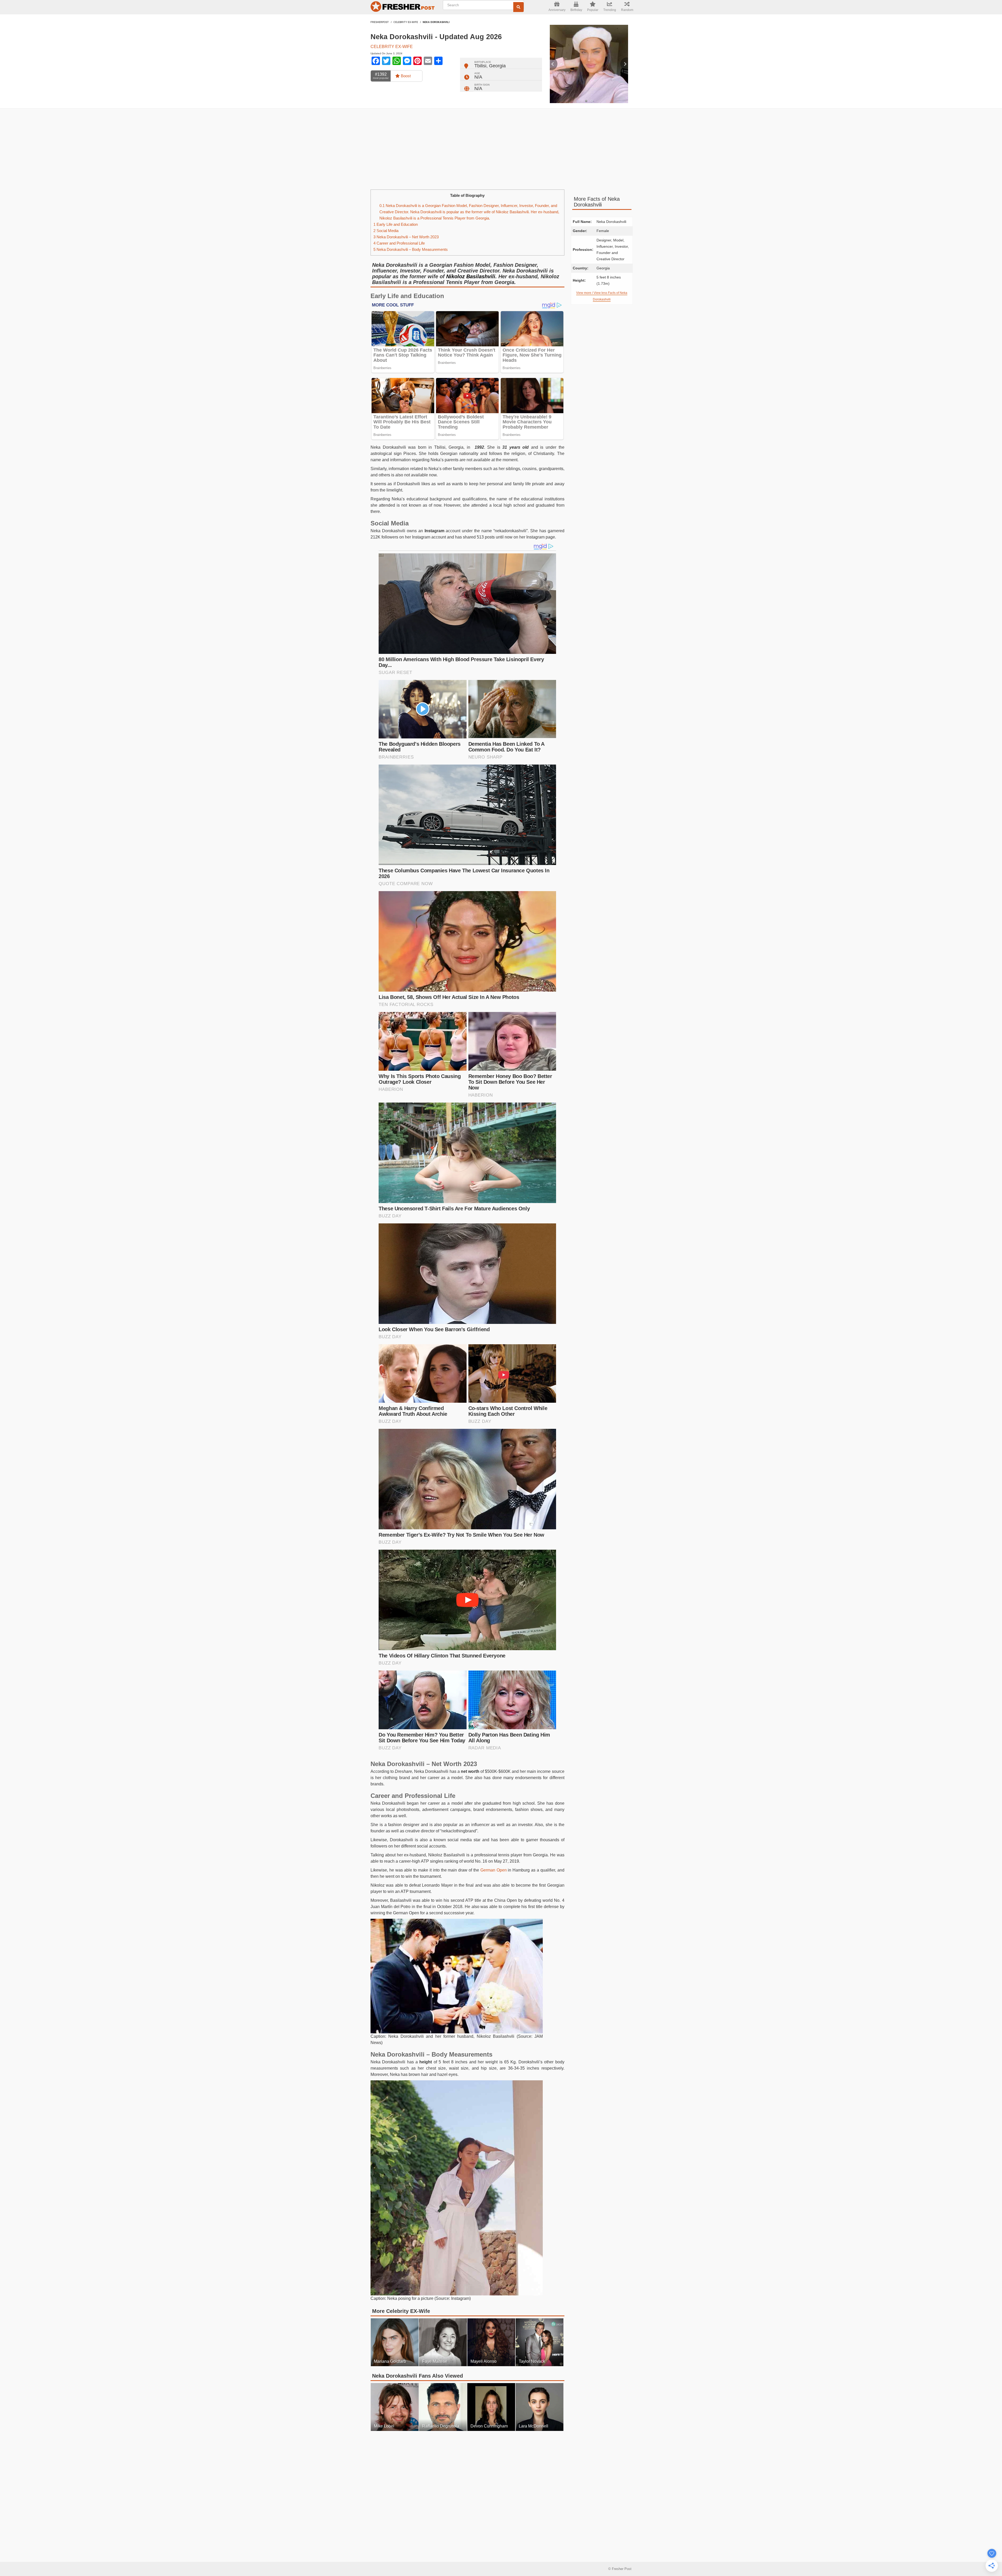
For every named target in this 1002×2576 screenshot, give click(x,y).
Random (627, 10)
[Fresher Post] (403, 7)
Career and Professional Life (399, 243)
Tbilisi (480, 66)
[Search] (518, 7)
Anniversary (557, 10)
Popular (593, 10)
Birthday (576, 10)
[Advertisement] (501, 149)
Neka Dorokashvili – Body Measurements (411, 249)
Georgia (497, 66)
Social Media (386, 231)
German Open (494, 1870)
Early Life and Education (396, 224)
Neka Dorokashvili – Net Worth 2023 (406, 237)
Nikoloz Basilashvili (471, 276)
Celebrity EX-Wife (406, 22)
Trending (610, 10)
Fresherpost (380, 22)
